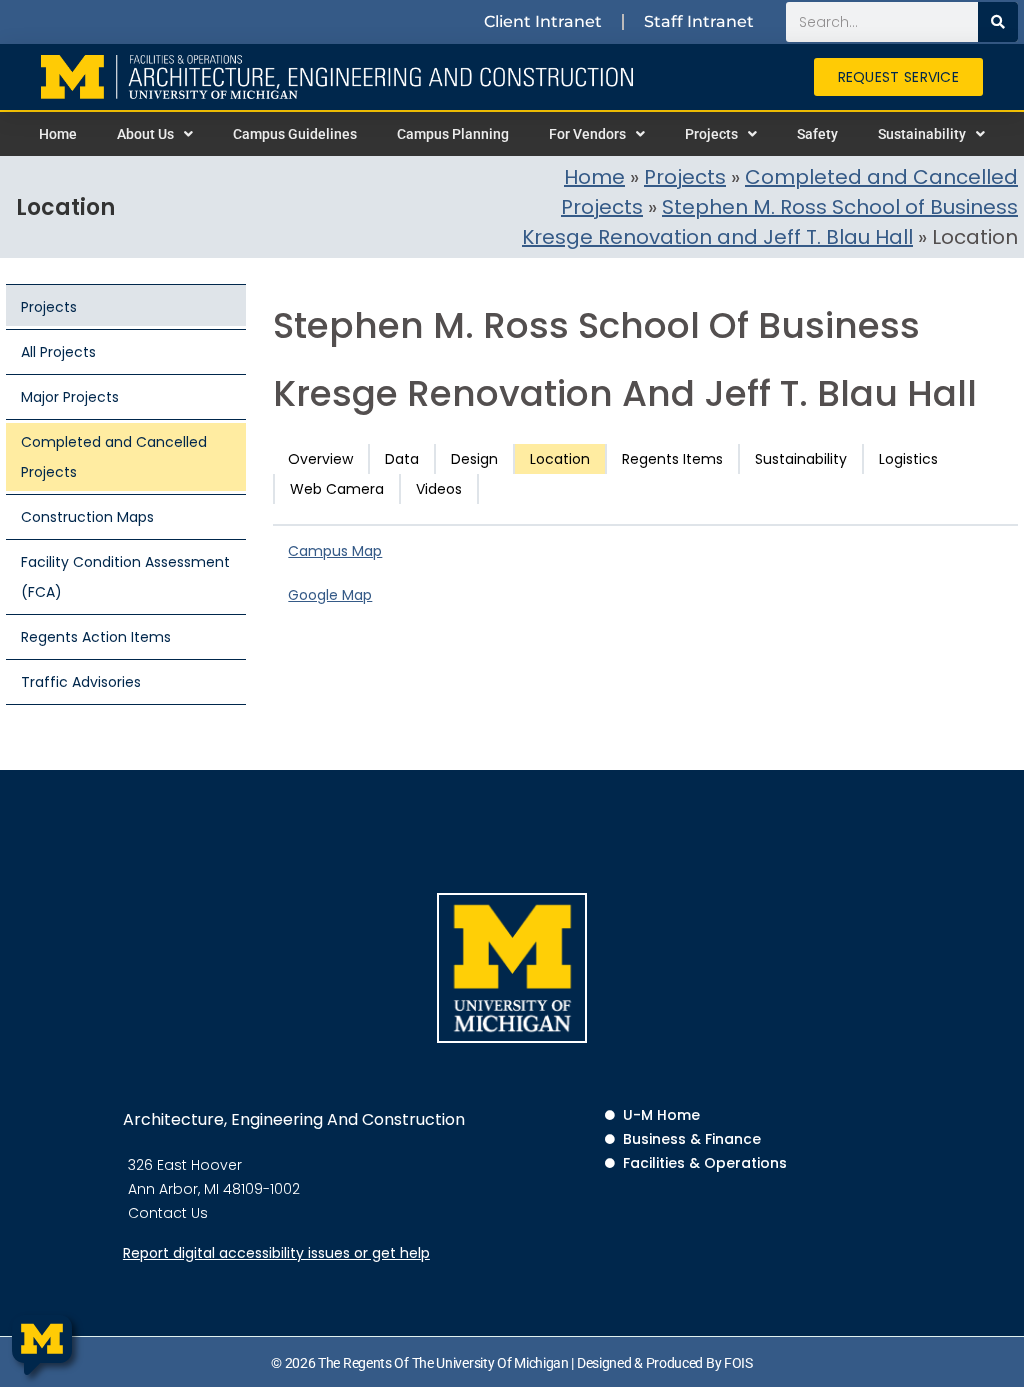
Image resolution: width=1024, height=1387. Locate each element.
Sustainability (922, 134)
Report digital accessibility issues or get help (276, 1253)
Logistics (908, 459)
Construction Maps (87, 517)
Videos (439, 489)
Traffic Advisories (81, 682)
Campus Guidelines (295, 134)
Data (402, 459)
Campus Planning (453, 134)
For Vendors (587, 134)
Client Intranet (543, 21)
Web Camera (337, 489)
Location (560, 459)
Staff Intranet (699, 21)
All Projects (58, 352)
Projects (711, 134)
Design (474, 459)
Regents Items (672, 459)
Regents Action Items (96, 637)
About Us (145, 134)
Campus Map (335, 551)
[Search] (998, 22)
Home (58, 134)
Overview (320, 459)
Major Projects (70, 397)
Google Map (330, 595)
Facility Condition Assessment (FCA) (125, 577)
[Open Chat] (42, 1345)
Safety (817, 134)
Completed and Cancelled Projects (114, 457)
